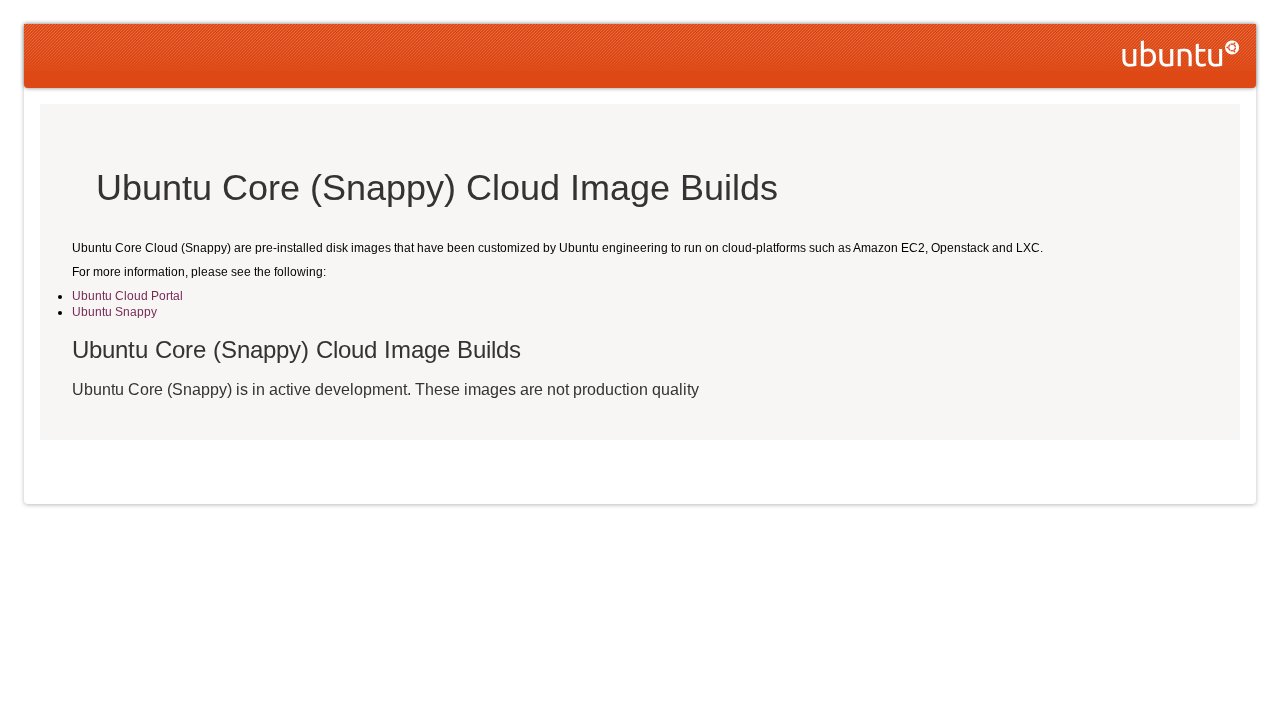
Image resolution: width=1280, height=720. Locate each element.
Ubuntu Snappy (114, 312)
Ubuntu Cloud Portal (127, 296)
